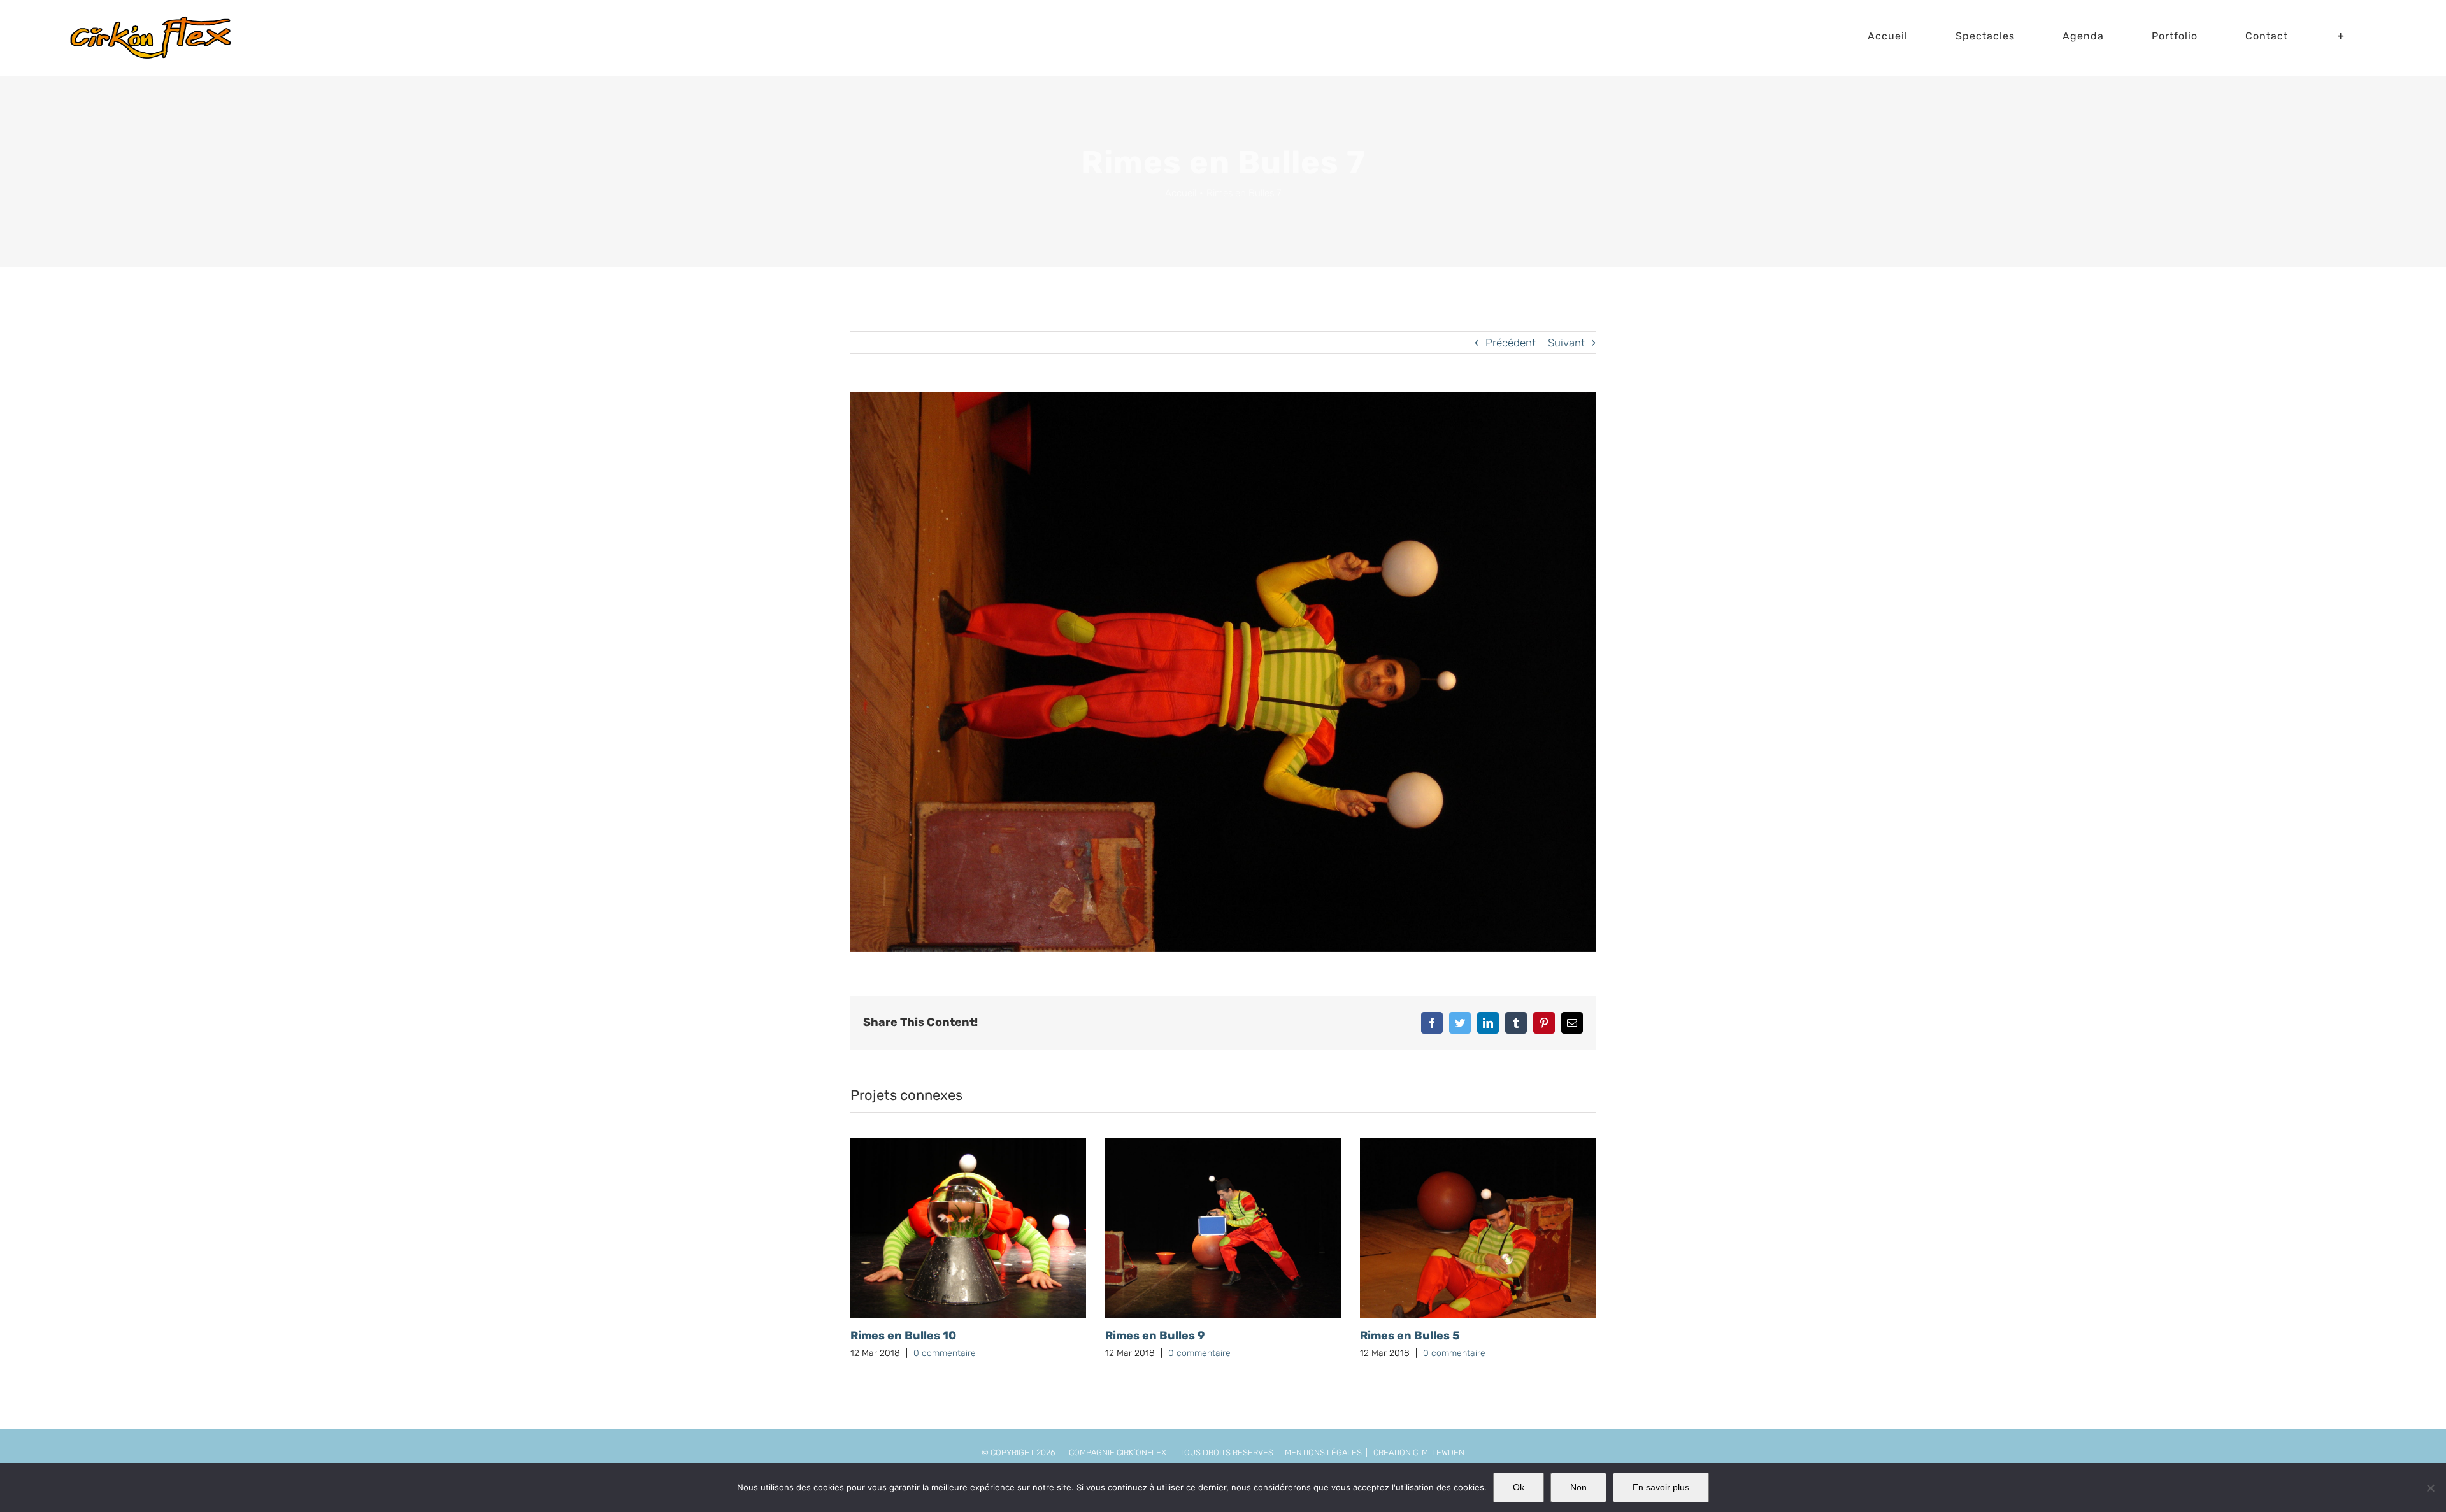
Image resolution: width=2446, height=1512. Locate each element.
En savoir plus (1661, 1487)
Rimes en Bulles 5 (1410, 1336)
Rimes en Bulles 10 (903, 1336)
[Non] (2430, 1488)
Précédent (1511, 343)
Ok (1519, 1487)
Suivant (1566, 343)
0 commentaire (945, 1353)
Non (1578, 1487)
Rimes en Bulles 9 (1155, 1336)
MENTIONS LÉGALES (1323, 1452)
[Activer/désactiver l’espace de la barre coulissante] (2341, 36)
